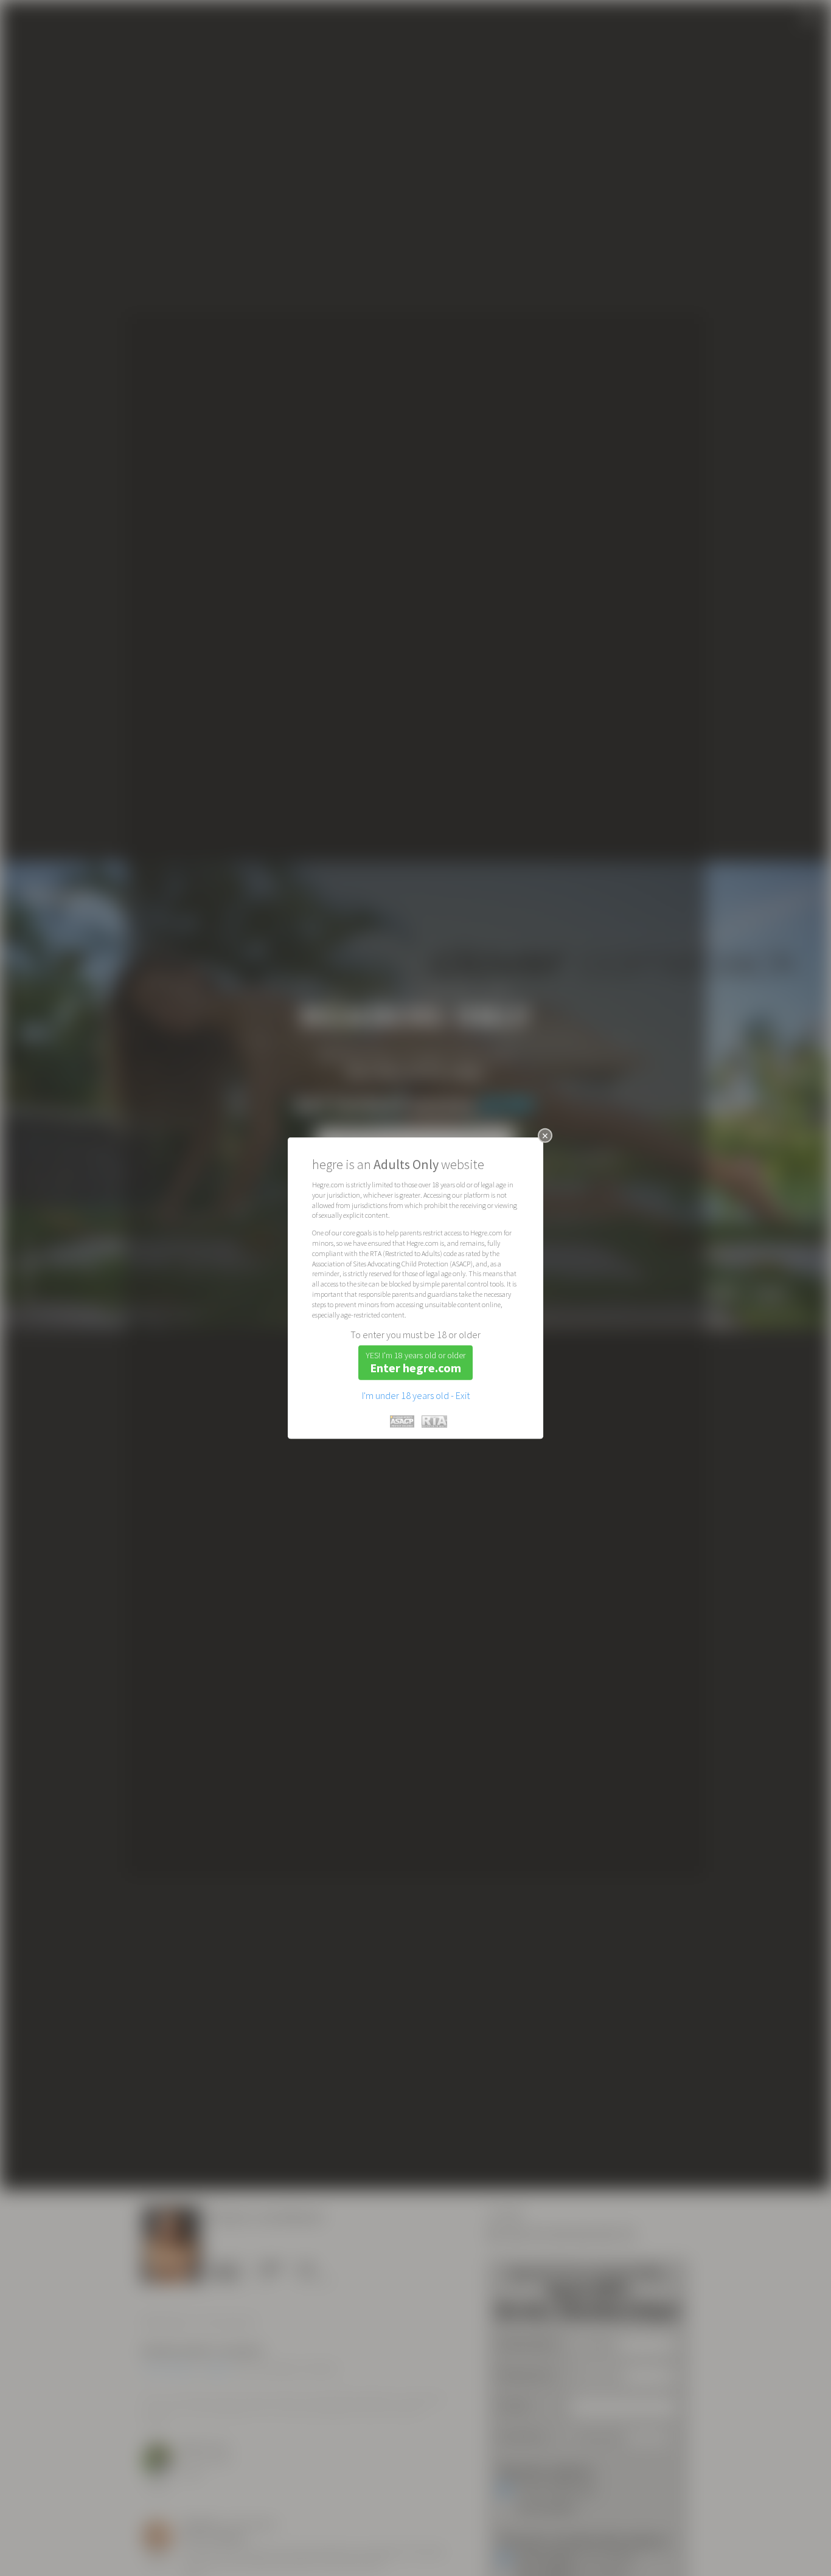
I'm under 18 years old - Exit (416, 1395)
